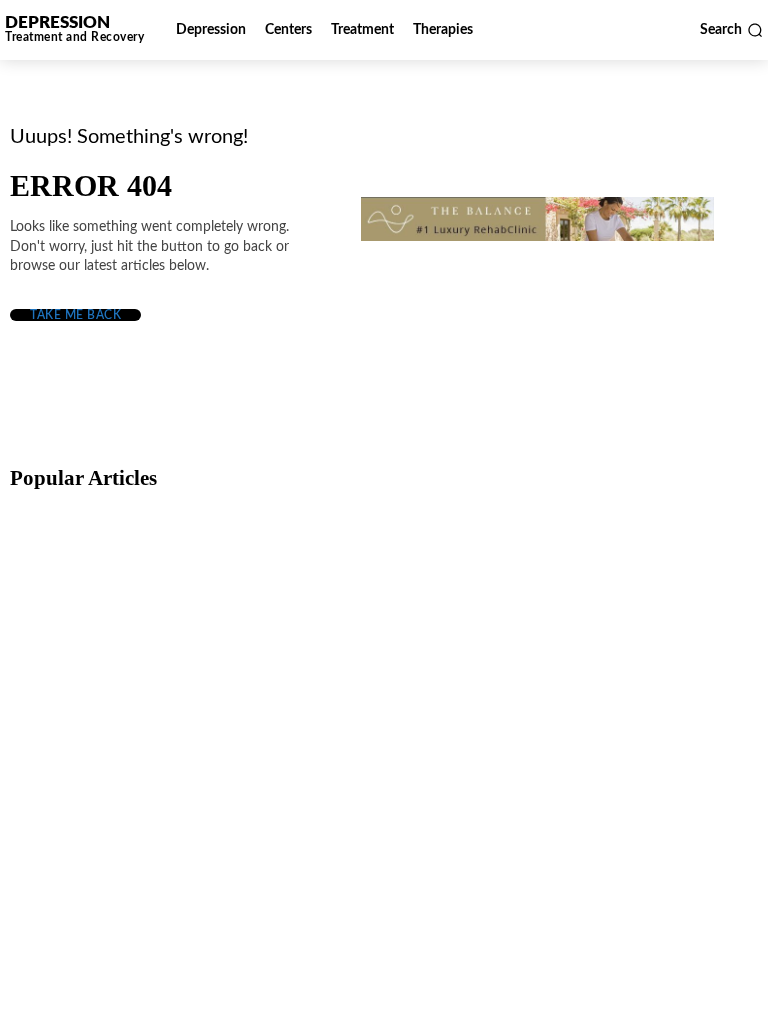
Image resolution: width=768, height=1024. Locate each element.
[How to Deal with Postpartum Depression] (631, 591)
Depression (64, 621)
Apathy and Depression (601, 830)
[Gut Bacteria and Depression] (130, 766)
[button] (731, 30)
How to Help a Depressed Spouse (131, 655)
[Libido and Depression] (380, 766)
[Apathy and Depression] (631, 766)
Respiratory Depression (350, 655)
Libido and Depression (348, 830)
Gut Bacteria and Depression (116, 830)
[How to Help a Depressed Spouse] (130, 591)
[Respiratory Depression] (380, 591)
